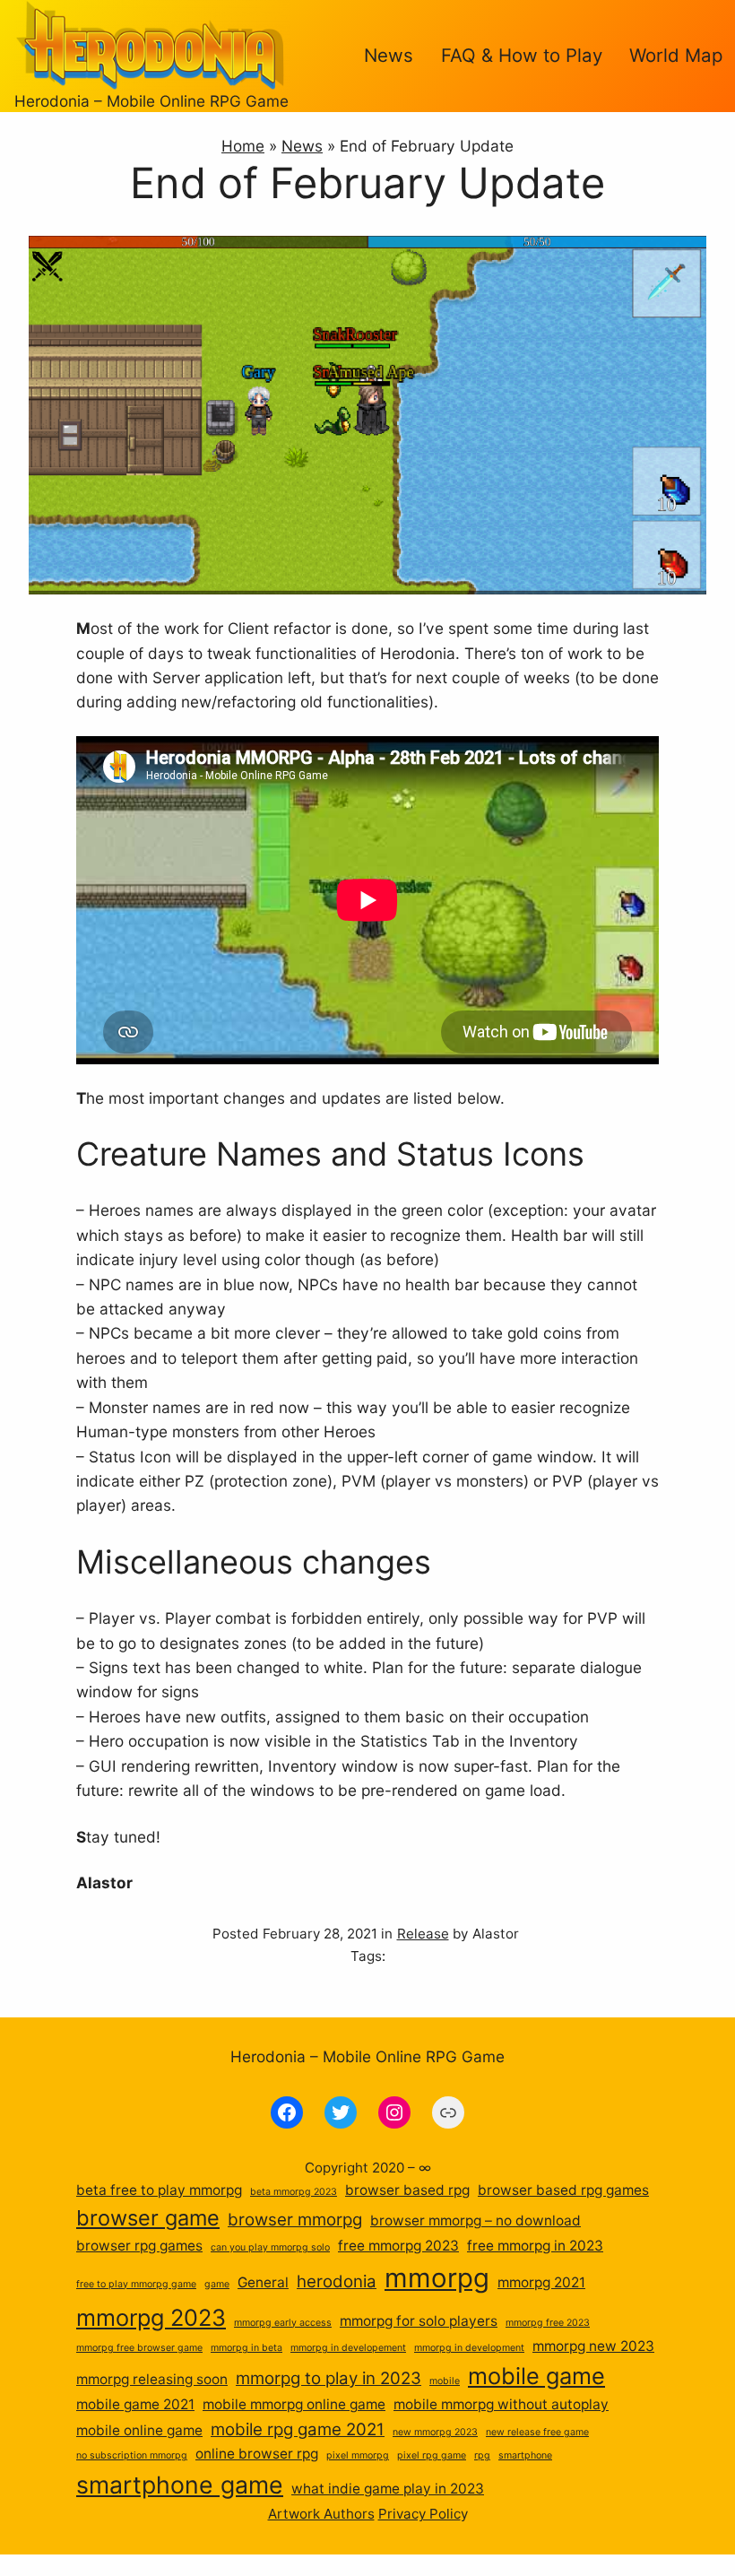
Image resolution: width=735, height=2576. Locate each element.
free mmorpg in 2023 (535, 2246)
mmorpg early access (283, 2323)
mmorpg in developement (348, 2348)
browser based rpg (407, 2190)
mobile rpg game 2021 (298, 2429)
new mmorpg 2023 (435, 2432)
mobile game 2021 (135, 2404)
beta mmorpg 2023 (294, 2192)
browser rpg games (139, 2246)
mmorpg (437, 2278)
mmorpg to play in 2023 (329, 2378)
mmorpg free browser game (139, 2348)
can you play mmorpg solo (270, 2247)
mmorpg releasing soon (152, 2379)
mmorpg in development (469, 2348)
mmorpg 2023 (151, 2317)
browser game (148, 2218)
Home (243, 146)
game (217, 2284)
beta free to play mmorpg (159, 2190)
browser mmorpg (295, 2220)
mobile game (536, 2376)
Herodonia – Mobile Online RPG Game (151, 101)
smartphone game (180, 2485)
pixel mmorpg (358, 2455)
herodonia (337, 2281)
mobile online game (139, 2430)
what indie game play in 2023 (388, 2489)
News (302, 146)
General (263, 2282)
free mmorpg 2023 (398, 2246)
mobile (445, 2381)
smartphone (525, 2455)
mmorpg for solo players (419, 2321)
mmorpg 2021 (541, 2282)
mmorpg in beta (246, 2348)
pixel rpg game (432, 2455)
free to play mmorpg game (136, 2284)
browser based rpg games (563, 2190)
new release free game (537, 2432)
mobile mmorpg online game (294, 2404)
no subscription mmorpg (132, 2455)
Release (423, 1934)
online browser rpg (257, 2454)
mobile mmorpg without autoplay (501, 2404)
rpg (482, 2455)
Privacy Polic (419, 2514)
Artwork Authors (321, 2514)
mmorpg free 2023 (548, 2323)
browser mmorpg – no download (476, 2220)
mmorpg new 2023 (593, 2346)
